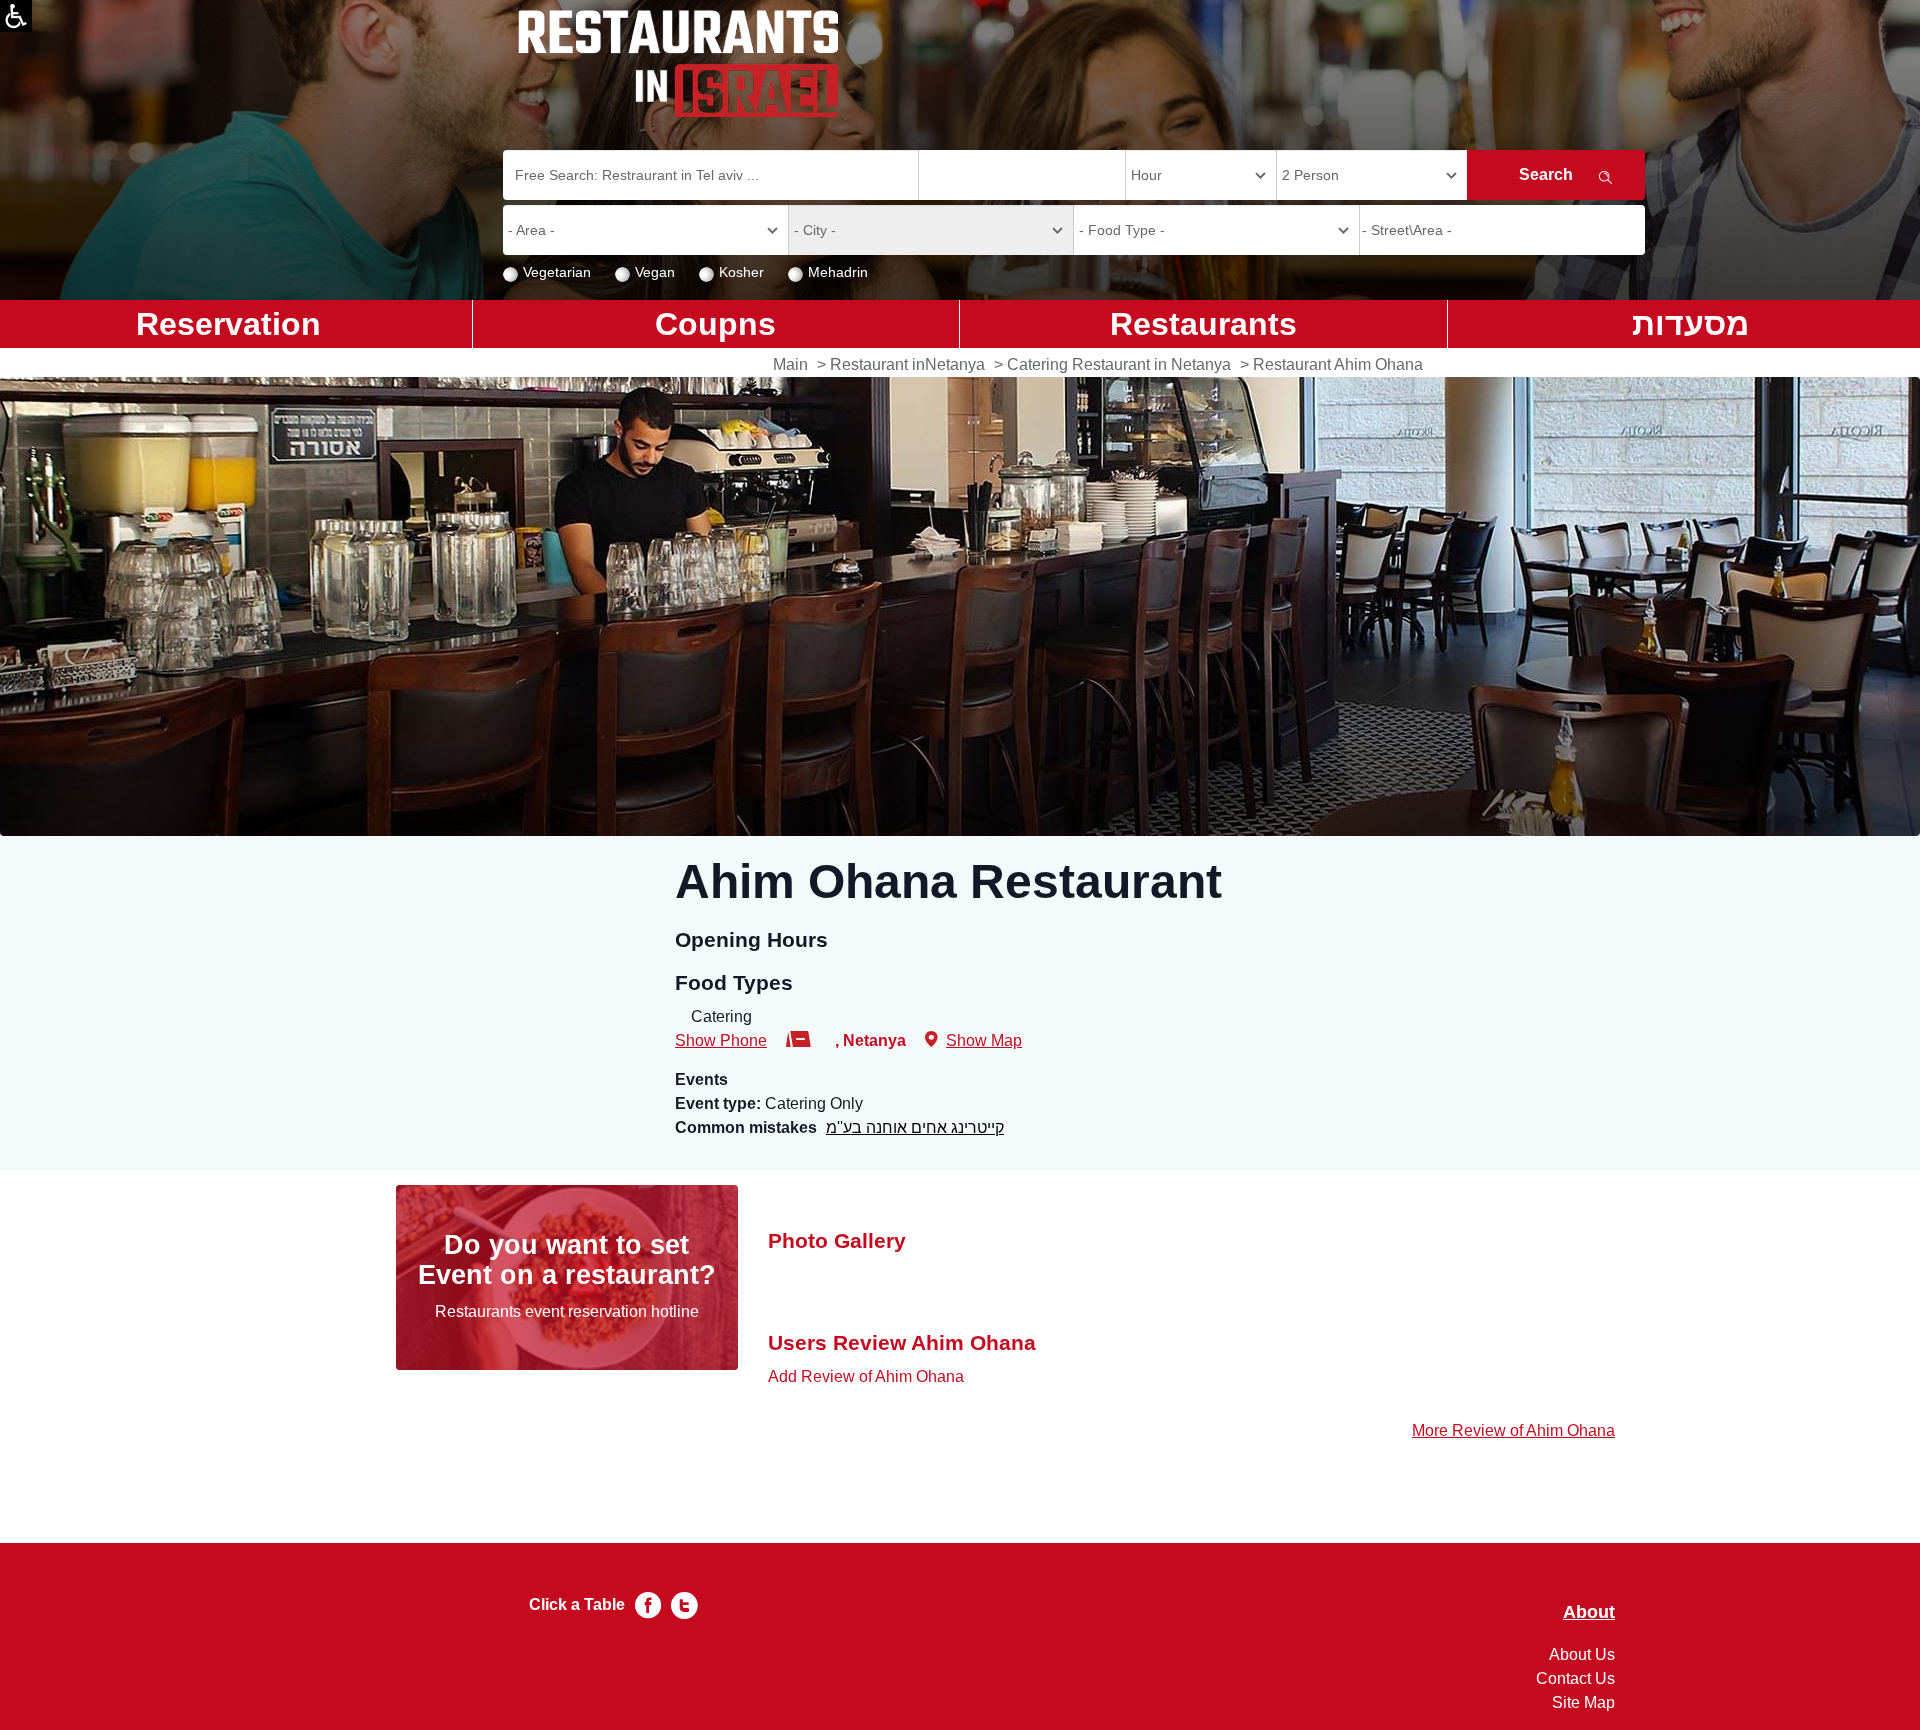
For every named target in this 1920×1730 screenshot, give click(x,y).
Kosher (741, 272)
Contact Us (1575, 1678)
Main (790, 364)
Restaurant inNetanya (907, 364)
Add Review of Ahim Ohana (866, 1376)
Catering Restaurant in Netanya (1119, 364)
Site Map (1583, 1702)
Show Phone (721, 1040)
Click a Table (577, 1604)
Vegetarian (557, 272)
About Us (1582, 1654)
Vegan (655, 272)
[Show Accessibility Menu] (16, 16)
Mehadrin (838, 272)
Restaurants (1203, 324)
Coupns (715, 324)
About (1589, 1612)
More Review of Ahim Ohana (1513, 1430)
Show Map (984, 1040)
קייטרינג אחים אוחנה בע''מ (915, 1127)
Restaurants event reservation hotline (567, 1311)
